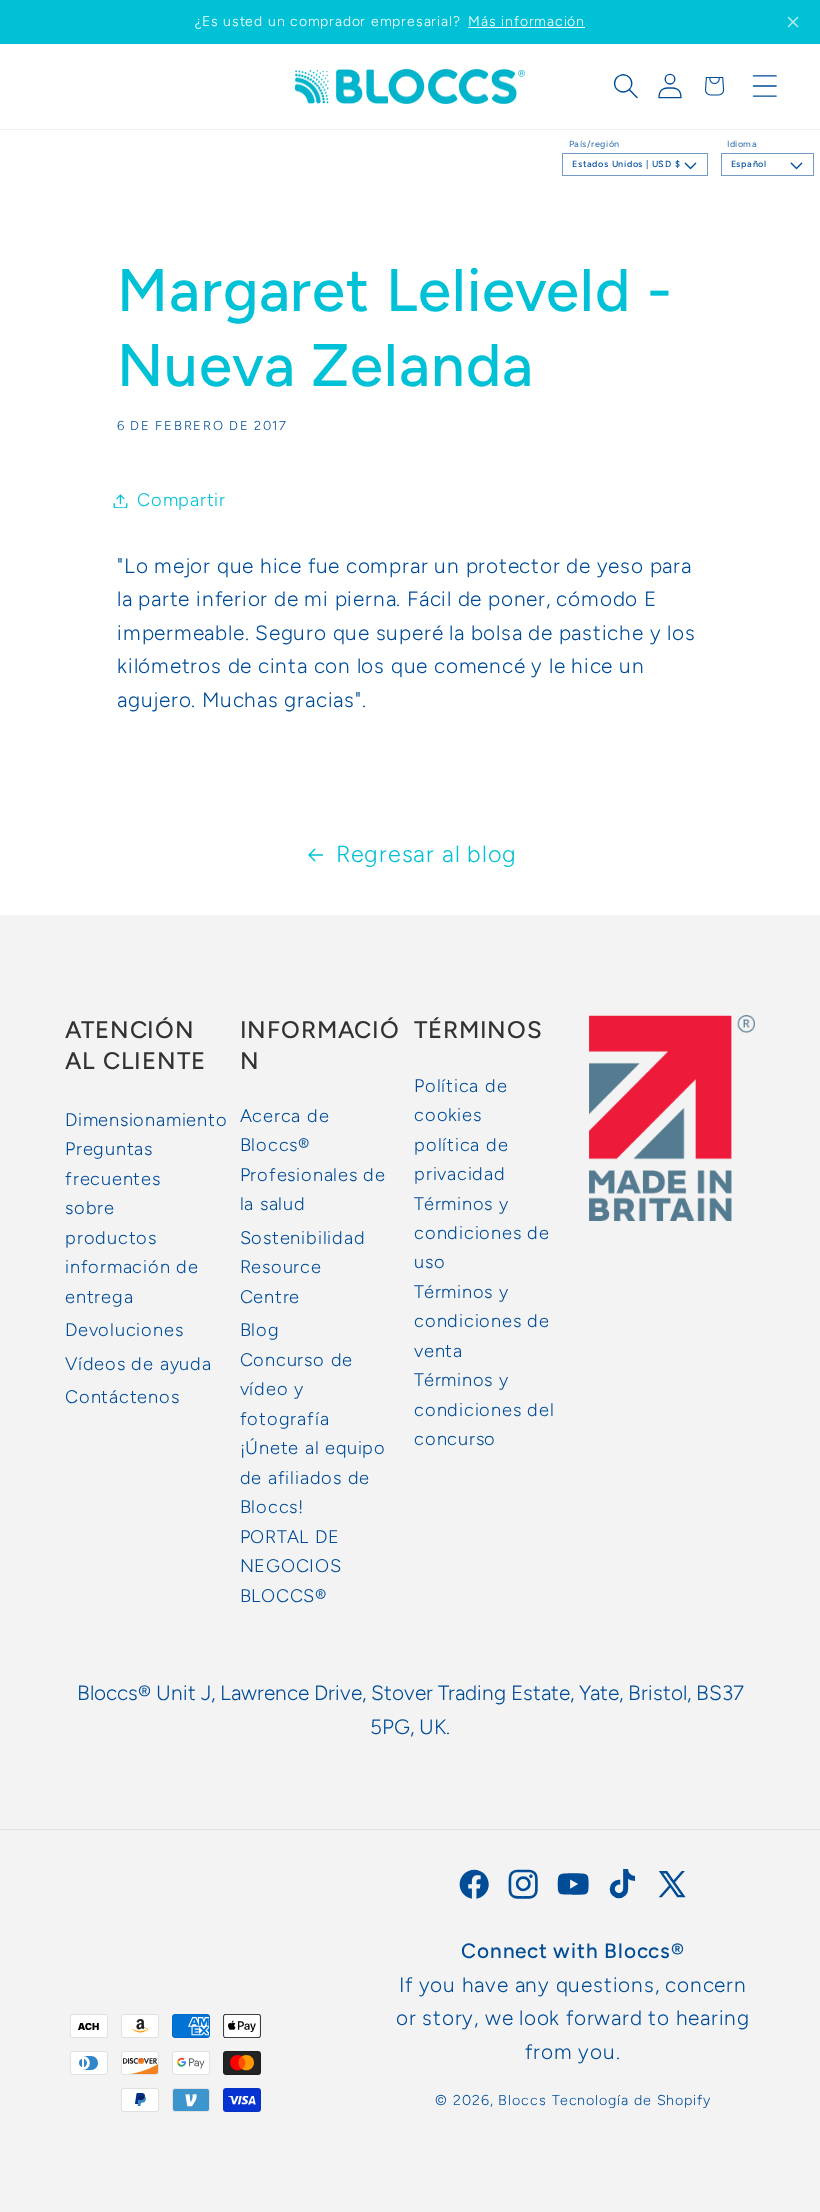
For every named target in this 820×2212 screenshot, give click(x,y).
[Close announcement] (793, 22)
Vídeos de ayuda (138, 1364)
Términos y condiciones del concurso (484, 1409)
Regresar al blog (426, 854)
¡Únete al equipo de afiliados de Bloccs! (313, 1477)
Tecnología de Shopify (631, 2100)
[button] (626, 86)
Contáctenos (122, 1397)
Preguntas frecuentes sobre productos (113, 1193)
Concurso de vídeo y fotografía (297, 1389)
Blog (260, 1330)
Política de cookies (461, 1100)
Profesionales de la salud (313, 1189)
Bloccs (522, 2100)
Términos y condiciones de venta (482, 1321)
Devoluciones (124, 1330)
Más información (526, 21)
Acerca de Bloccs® (285, 1130)
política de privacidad (461, 1159)
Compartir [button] (181, 500)
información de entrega (132, 1281)
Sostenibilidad (303, 1238)
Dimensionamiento (146, 1120)
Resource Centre (281, 1281)
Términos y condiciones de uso (482, 1233)
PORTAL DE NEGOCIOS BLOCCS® (291, 1566)
